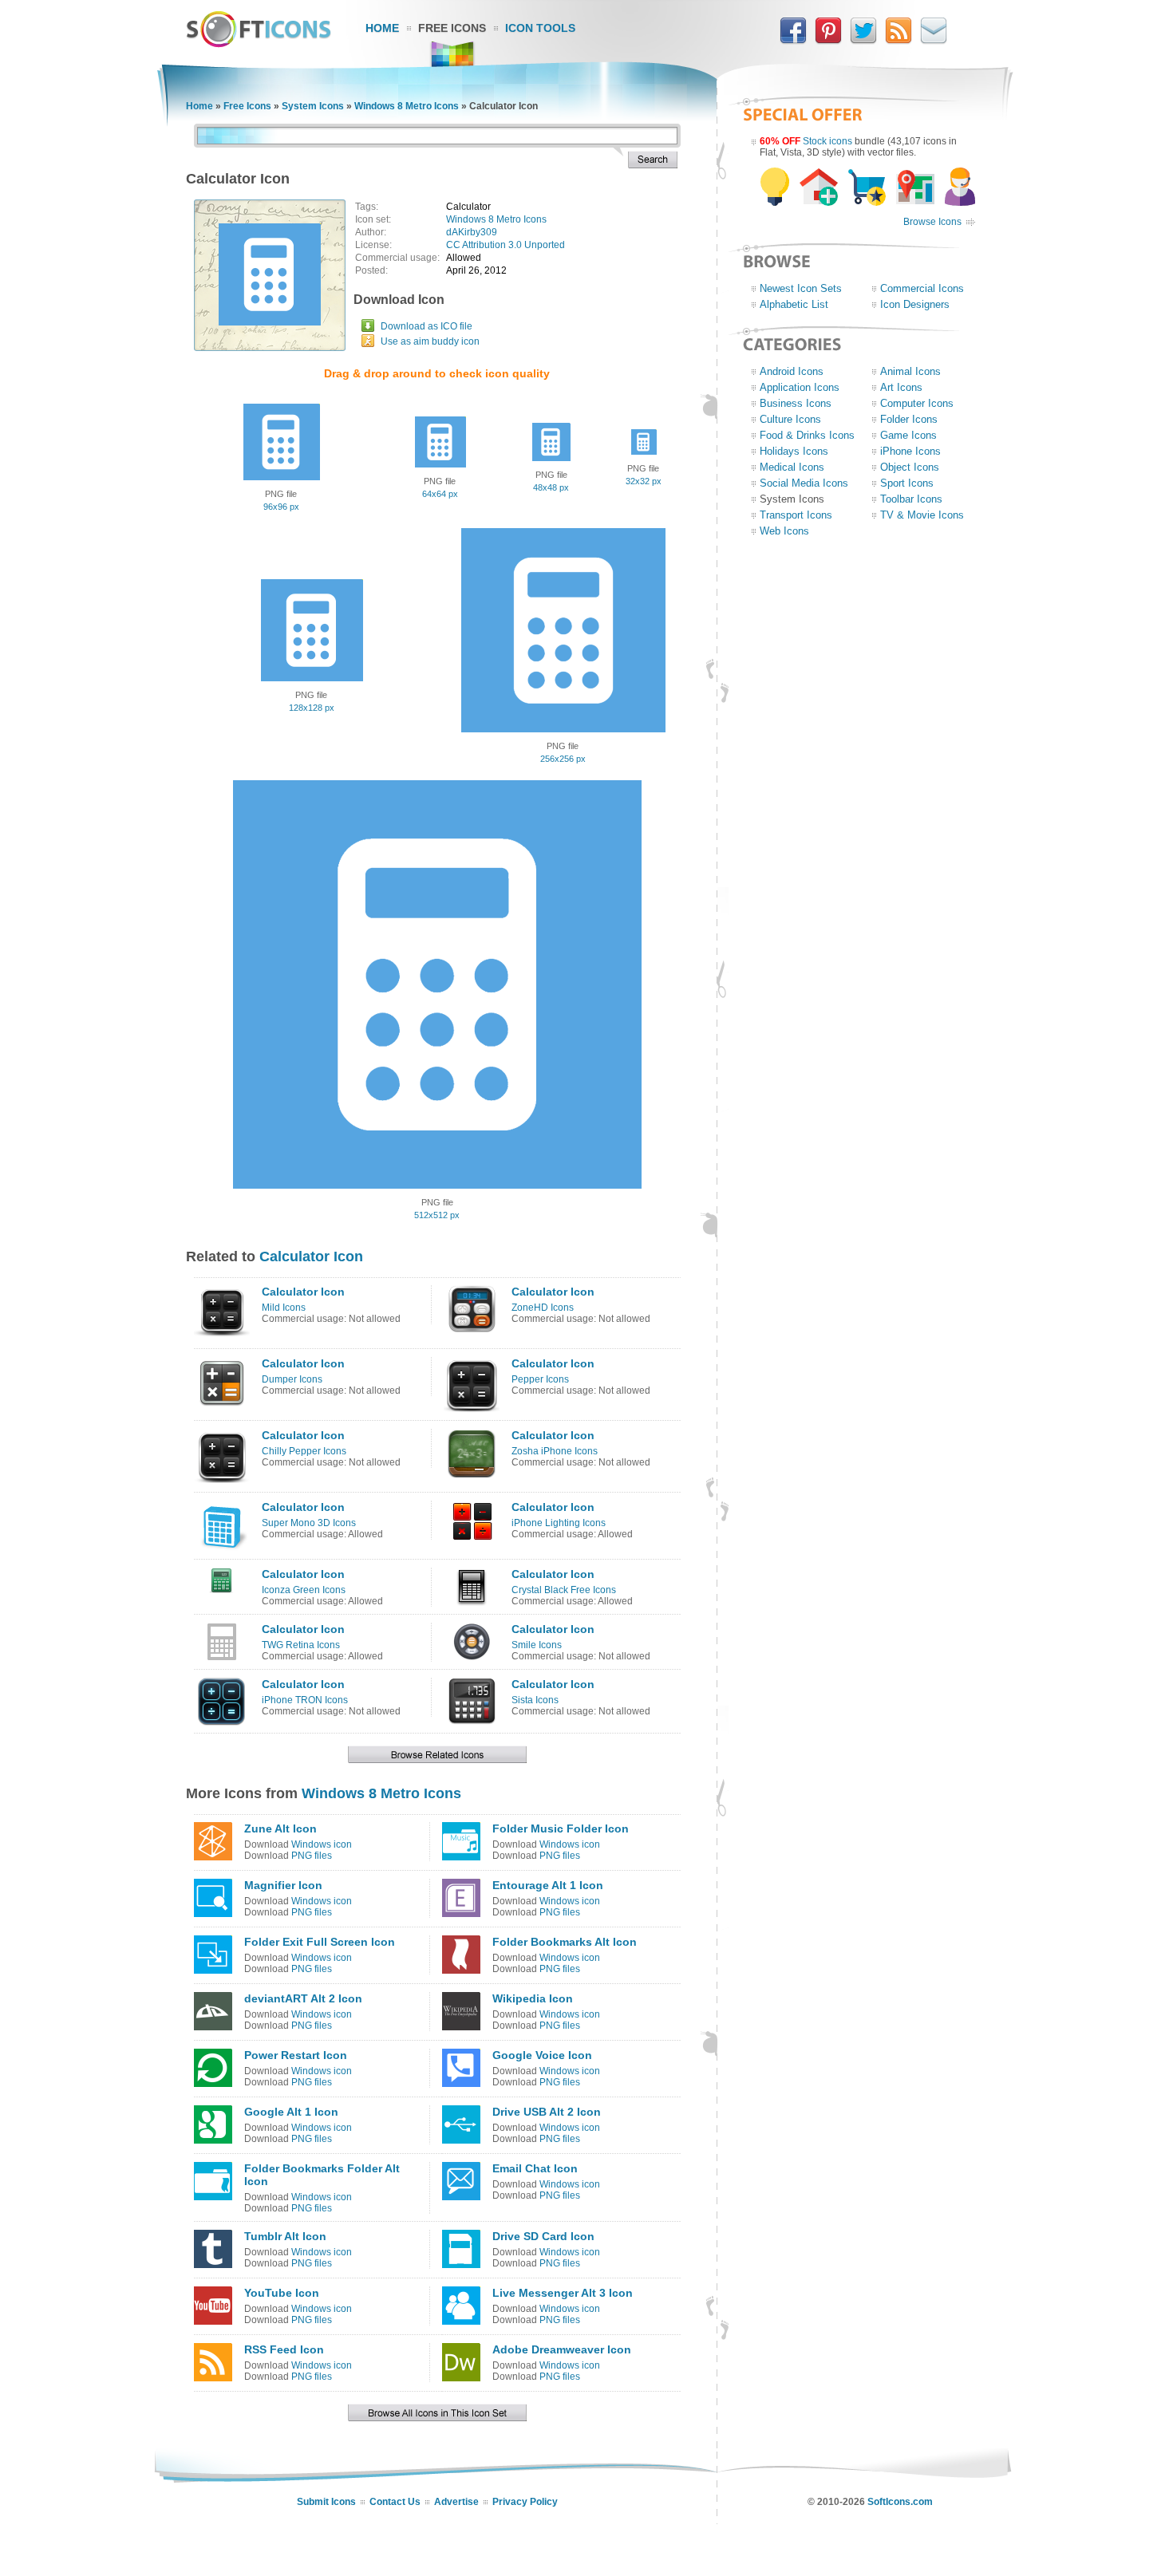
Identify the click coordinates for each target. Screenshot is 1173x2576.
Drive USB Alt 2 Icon (547, 2112)
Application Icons (800, 387)
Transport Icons (796, 515)
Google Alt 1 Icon (291, 2112)
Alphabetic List (794, 304)
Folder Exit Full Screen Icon (320, 1942)
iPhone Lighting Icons (559, 1523)
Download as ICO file (427, 326)
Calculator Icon (311, 1256)
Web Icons (784, 531)
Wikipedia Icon (533, 1998)
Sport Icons (907, 483)
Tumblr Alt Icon (285, 2236)
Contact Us (395, 2502)
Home (382, 28)
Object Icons (910, 467)
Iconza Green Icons (304, 1590)
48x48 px (551, 487)
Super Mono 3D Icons (309, 1523)
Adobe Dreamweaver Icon (562, 2349)
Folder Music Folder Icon (561, 1828)
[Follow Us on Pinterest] (828, 41)
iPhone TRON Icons (305, 1700)
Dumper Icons (292, 1379)
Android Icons (792, 371)
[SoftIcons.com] (259, 44)
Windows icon (322, 1844)
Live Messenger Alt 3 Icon (563, 2293)
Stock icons (827, 141)
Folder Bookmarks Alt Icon (565, 1942)
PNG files (312, 1856)
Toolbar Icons (911, 499)
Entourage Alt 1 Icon (548, 1885)
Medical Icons (792, 467)
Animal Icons (910, 371)
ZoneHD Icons (543, 1308)
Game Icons (908, 435)
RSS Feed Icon (284, 2349)
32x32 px (644, 481)
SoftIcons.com (900, 2502)
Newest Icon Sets (801, 288)
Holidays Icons (794, 451)
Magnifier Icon (283, 1885)
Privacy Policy (525, 2502)
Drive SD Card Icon (543, 2236)
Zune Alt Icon (280, 1828)
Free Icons (452, 28)
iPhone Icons (910, 451)
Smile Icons (537, 1645)
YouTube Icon (282, 2293)
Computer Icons (917, 403)
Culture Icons (790, 419)
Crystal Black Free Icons (564, 1590)
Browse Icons (932, 222)
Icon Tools (540, 28)
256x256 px (563, 759)
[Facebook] (793, 41)
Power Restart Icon (296, 2055)
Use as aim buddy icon (430, 341)
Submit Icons (326, 2502)
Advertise (456, 2502)
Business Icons (796, 403)
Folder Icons (909, 419)
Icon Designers (915, 304)
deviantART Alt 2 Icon (303, 1998)
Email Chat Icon (535, 2168)
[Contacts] (934, 41)
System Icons (313, 106)
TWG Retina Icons (301, 1645)
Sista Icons (535, 1700)
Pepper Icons (540, 1379)
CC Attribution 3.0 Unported (506, 245)
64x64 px (440, 494)
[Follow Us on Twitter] (863, 41)
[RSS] (899, 41)
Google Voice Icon (542, 2055)
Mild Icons (284, 1308)
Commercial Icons (922, 288)
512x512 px (437, 1215)
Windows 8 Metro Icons (407, 106)
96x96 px (281, 507)
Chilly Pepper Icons (304, 1451)
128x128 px (312, 708)
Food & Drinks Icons (807, 435)
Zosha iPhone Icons (555, 1451)
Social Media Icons (804, 483)
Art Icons (901, 387)
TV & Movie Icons (922, 515)
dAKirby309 (472, 232)
